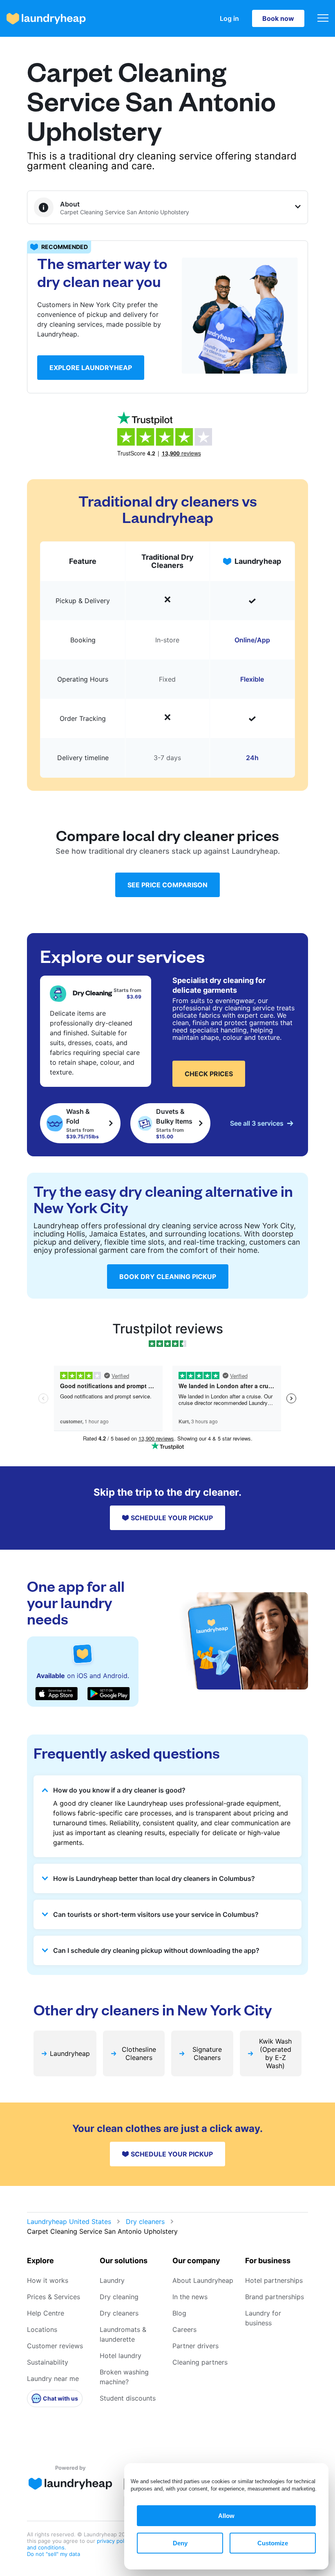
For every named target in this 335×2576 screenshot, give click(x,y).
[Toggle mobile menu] (323, 19)
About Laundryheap (203, 2280)
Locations (42, 2329)
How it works (48, 2280)
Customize (273, 2543)
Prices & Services (54, 2297)
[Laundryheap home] (46, 19)
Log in (229, 18)
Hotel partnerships (274, 2280)
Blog (179, 2313)
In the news (190, 2297)
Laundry (112, 2280)
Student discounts (128, 2398)
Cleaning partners (200, 2362)
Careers (184, 2329)
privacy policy (115, 2541)
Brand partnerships (275, 2297)
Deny (180, 2543)
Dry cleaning (119, 2297)
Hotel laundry (121, 2356)
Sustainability (48, 2362)
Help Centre (46, 2313)
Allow (226, 2516)
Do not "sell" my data (54, 2554)
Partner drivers (195, 2346)
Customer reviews (55, 2346)
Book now (278, 18)
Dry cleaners (145, 2221)
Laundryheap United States (69, 2221)
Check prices (209, 1074)
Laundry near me (53, 2379)
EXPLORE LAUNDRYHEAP (91, 368)
